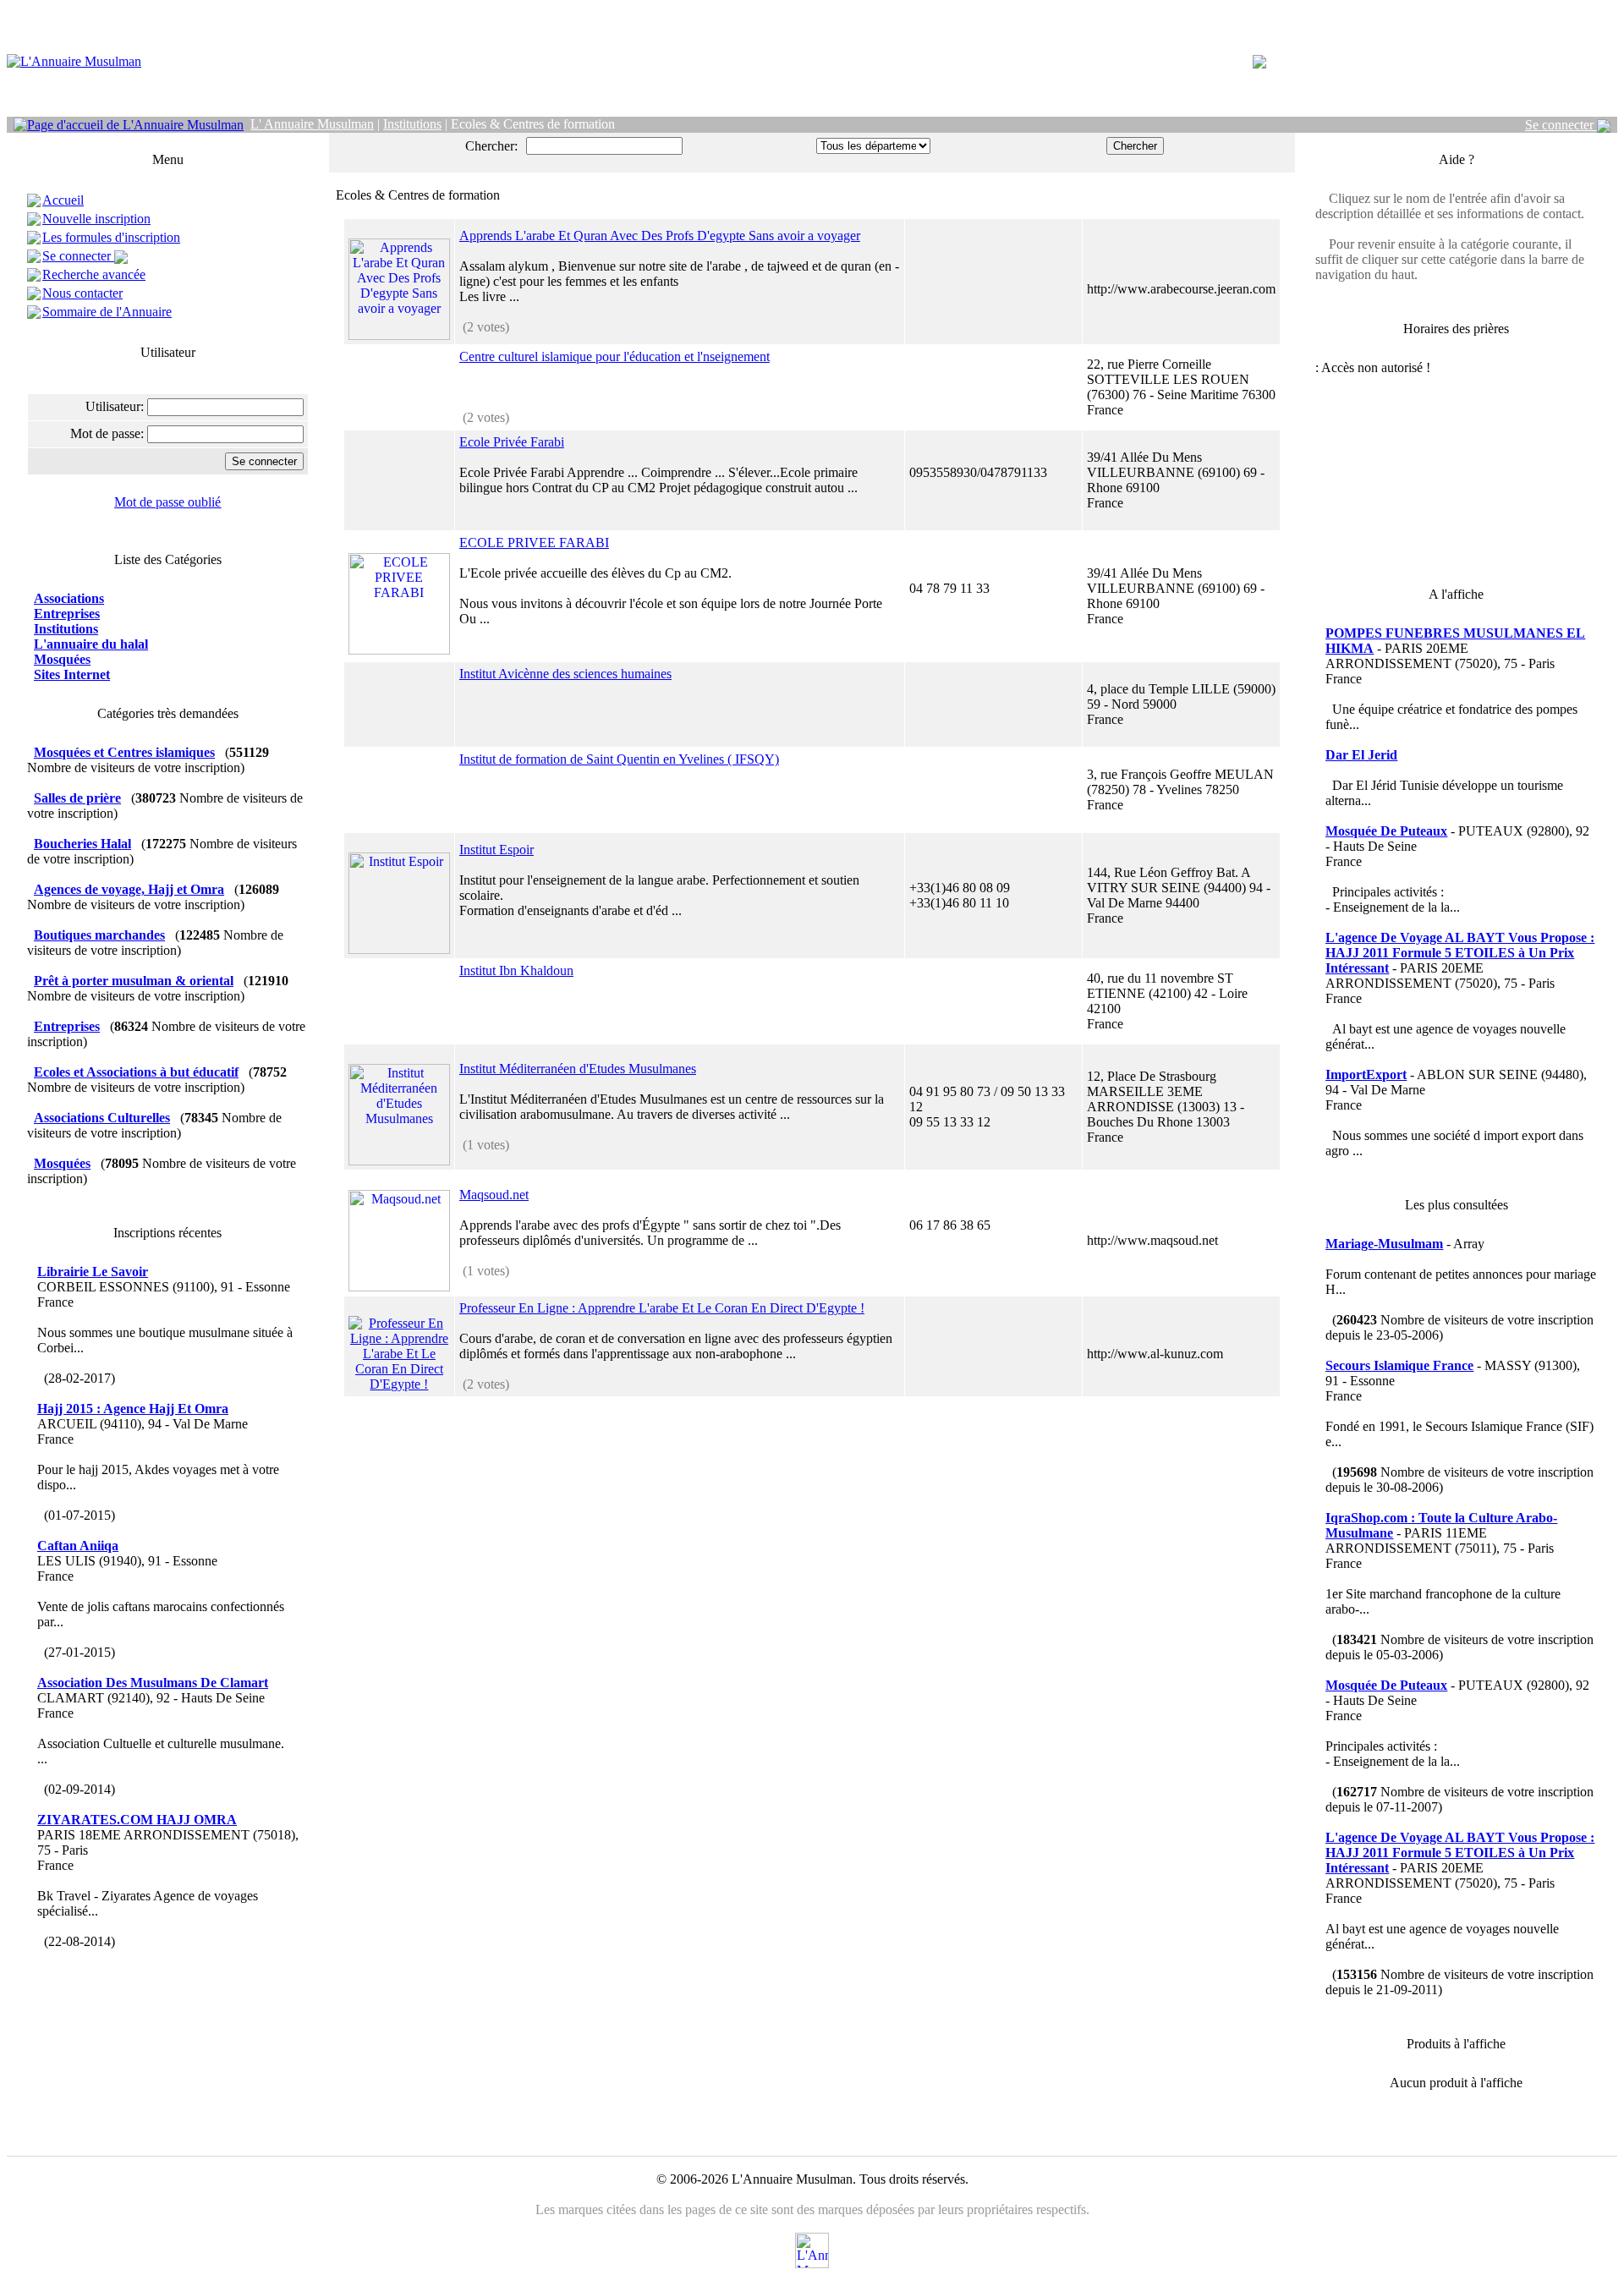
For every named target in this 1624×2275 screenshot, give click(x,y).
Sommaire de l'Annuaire (107, 312)
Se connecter (1561, 125)
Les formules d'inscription (111, 237)
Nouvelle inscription (96, 219)
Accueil (63, 200)
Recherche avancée (94, 274)
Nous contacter (82, 293)
